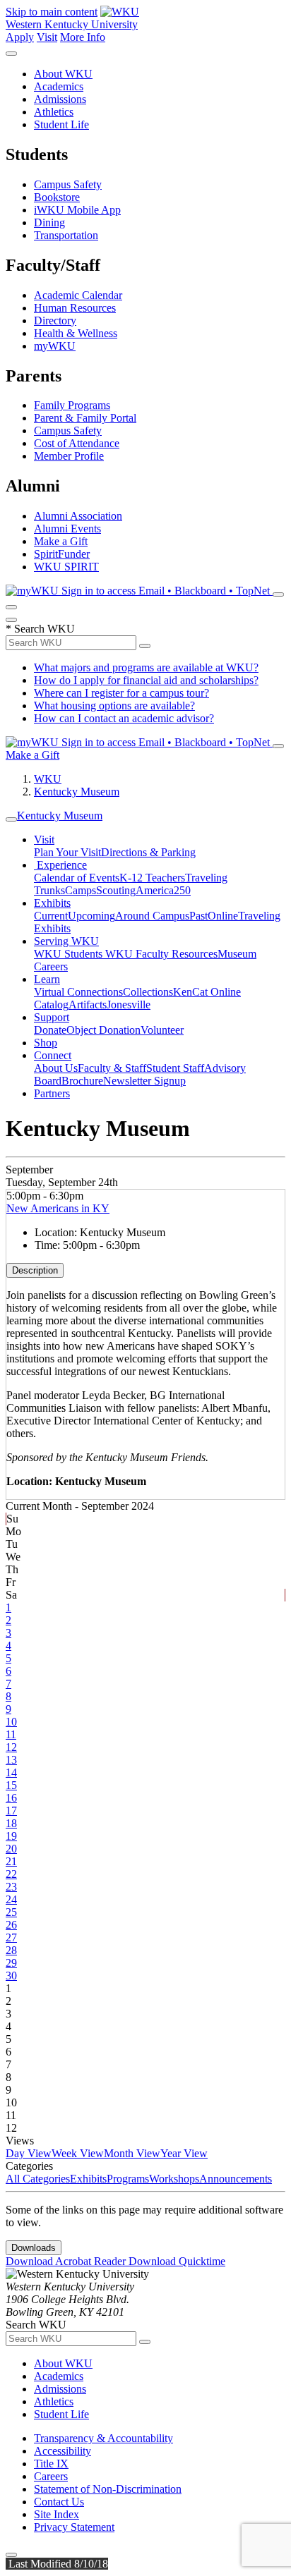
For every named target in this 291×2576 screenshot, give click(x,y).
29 (11, 1963)
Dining (49, 222)
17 (11, 1811)
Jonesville (129, 1005)
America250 (163, 890)
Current (51, 916)
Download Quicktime (177, 2261)
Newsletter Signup (144, 1081)
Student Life (61, 124)
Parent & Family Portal (85, 418)
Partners (52, 1093)
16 (11, 1798)
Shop (46, 1043)
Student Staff (175, 1068)
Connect (53, 1055)
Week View (78, 2153)
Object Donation (103, 1030)
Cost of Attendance (77, 443)
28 (11, 1950)
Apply (20, 37)
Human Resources (75, 308)
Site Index (57, 2514)
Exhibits (52, 903)
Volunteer (162, 1030)
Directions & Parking (148, 852)
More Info (83, 37)
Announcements (236, 2179)
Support (52, 1017)
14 (11, 1772)
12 (11, 1747)
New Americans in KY (58, 1208)
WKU (48, 779)
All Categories (38, 2179)
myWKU (55, 346)
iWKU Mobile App (77, 210)
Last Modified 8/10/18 (57, 2564)
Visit (47, 37)
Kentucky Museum (77, 792)
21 (11, 1861)
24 (11, 1899)
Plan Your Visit (67, 852)
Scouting (116, 890)
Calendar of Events (77, 878)
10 (11, 1722)
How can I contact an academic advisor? (124, 718)
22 (11, 1874)
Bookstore (57, 197)
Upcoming (91, 916)
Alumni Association (78, 516)
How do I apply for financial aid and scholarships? (146, 680)
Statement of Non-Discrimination (108, 2489)
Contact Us (59, 2502)
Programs (128, 2179)
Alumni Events (67, 529)
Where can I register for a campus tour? (121, 693)
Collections (148, 992)
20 (11, 1849)
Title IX (51, 2464)
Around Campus (152, 916)
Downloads (34, 2248)
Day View (29, 2153)
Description (35, 1270)
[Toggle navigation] (11, 819)
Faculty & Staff (112, 1068)
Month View (132, 2153)
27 (11, 1937)
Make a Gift (61, 541)
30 (11, 1976)
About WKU (63, 74)
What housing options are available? (114, 706)
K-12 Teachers (152, 878)
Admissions (60, 99)
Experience (60, 865)
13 (11, 1760)
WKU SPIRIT (66, 567)
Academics (59, 86)
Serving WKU (66, 941)
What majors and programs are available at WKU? (146, 667)
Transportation (66, 235)
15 (11, 1785)
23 (11, 1887)
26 (11, 1925)
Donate (50, 1030)
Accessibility (63, 2451)
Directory (55, 321)
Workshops (174, 2179)
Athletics (54, 112)
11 (11, 1734)
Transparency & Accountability (103, 2438)
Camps (81, 890)
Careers (51, 2476)
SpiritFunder (62, 554)
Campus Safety (68, 184)
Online (223, 916)
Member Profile (69, 456)
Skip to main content (52, 12)
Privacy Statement (74, 2527)
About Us (56, 1068)
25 (11, 1912)
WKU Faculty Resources (161, 954)
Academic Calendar (78, 295)
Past (198, 916)
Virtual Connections (78, 992)
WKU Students (70, 954)
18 (11, 1823)
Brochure (82, 1081)
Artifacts (88, 1005)
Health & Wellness (76, 333)
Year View (184, 2153)
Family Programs (72, 405)
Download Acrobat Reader (67, 2261)
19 (11, 1836)
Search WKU (40, 629)
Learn (47, 979)
